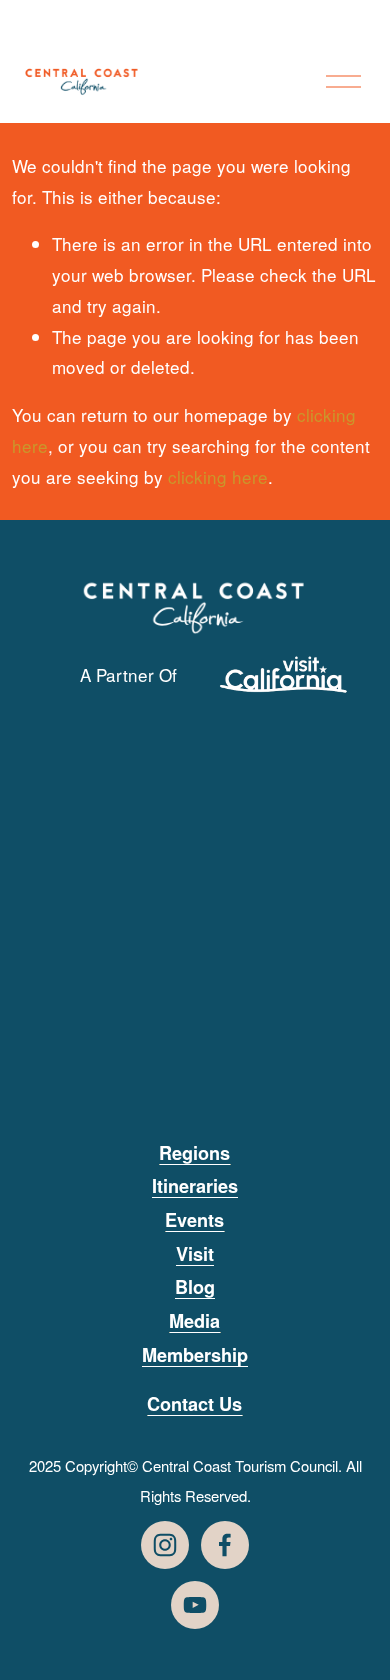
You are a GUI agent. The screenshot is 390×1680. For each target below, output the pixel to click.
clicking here (218, 476)
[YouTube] (195, 1605)
